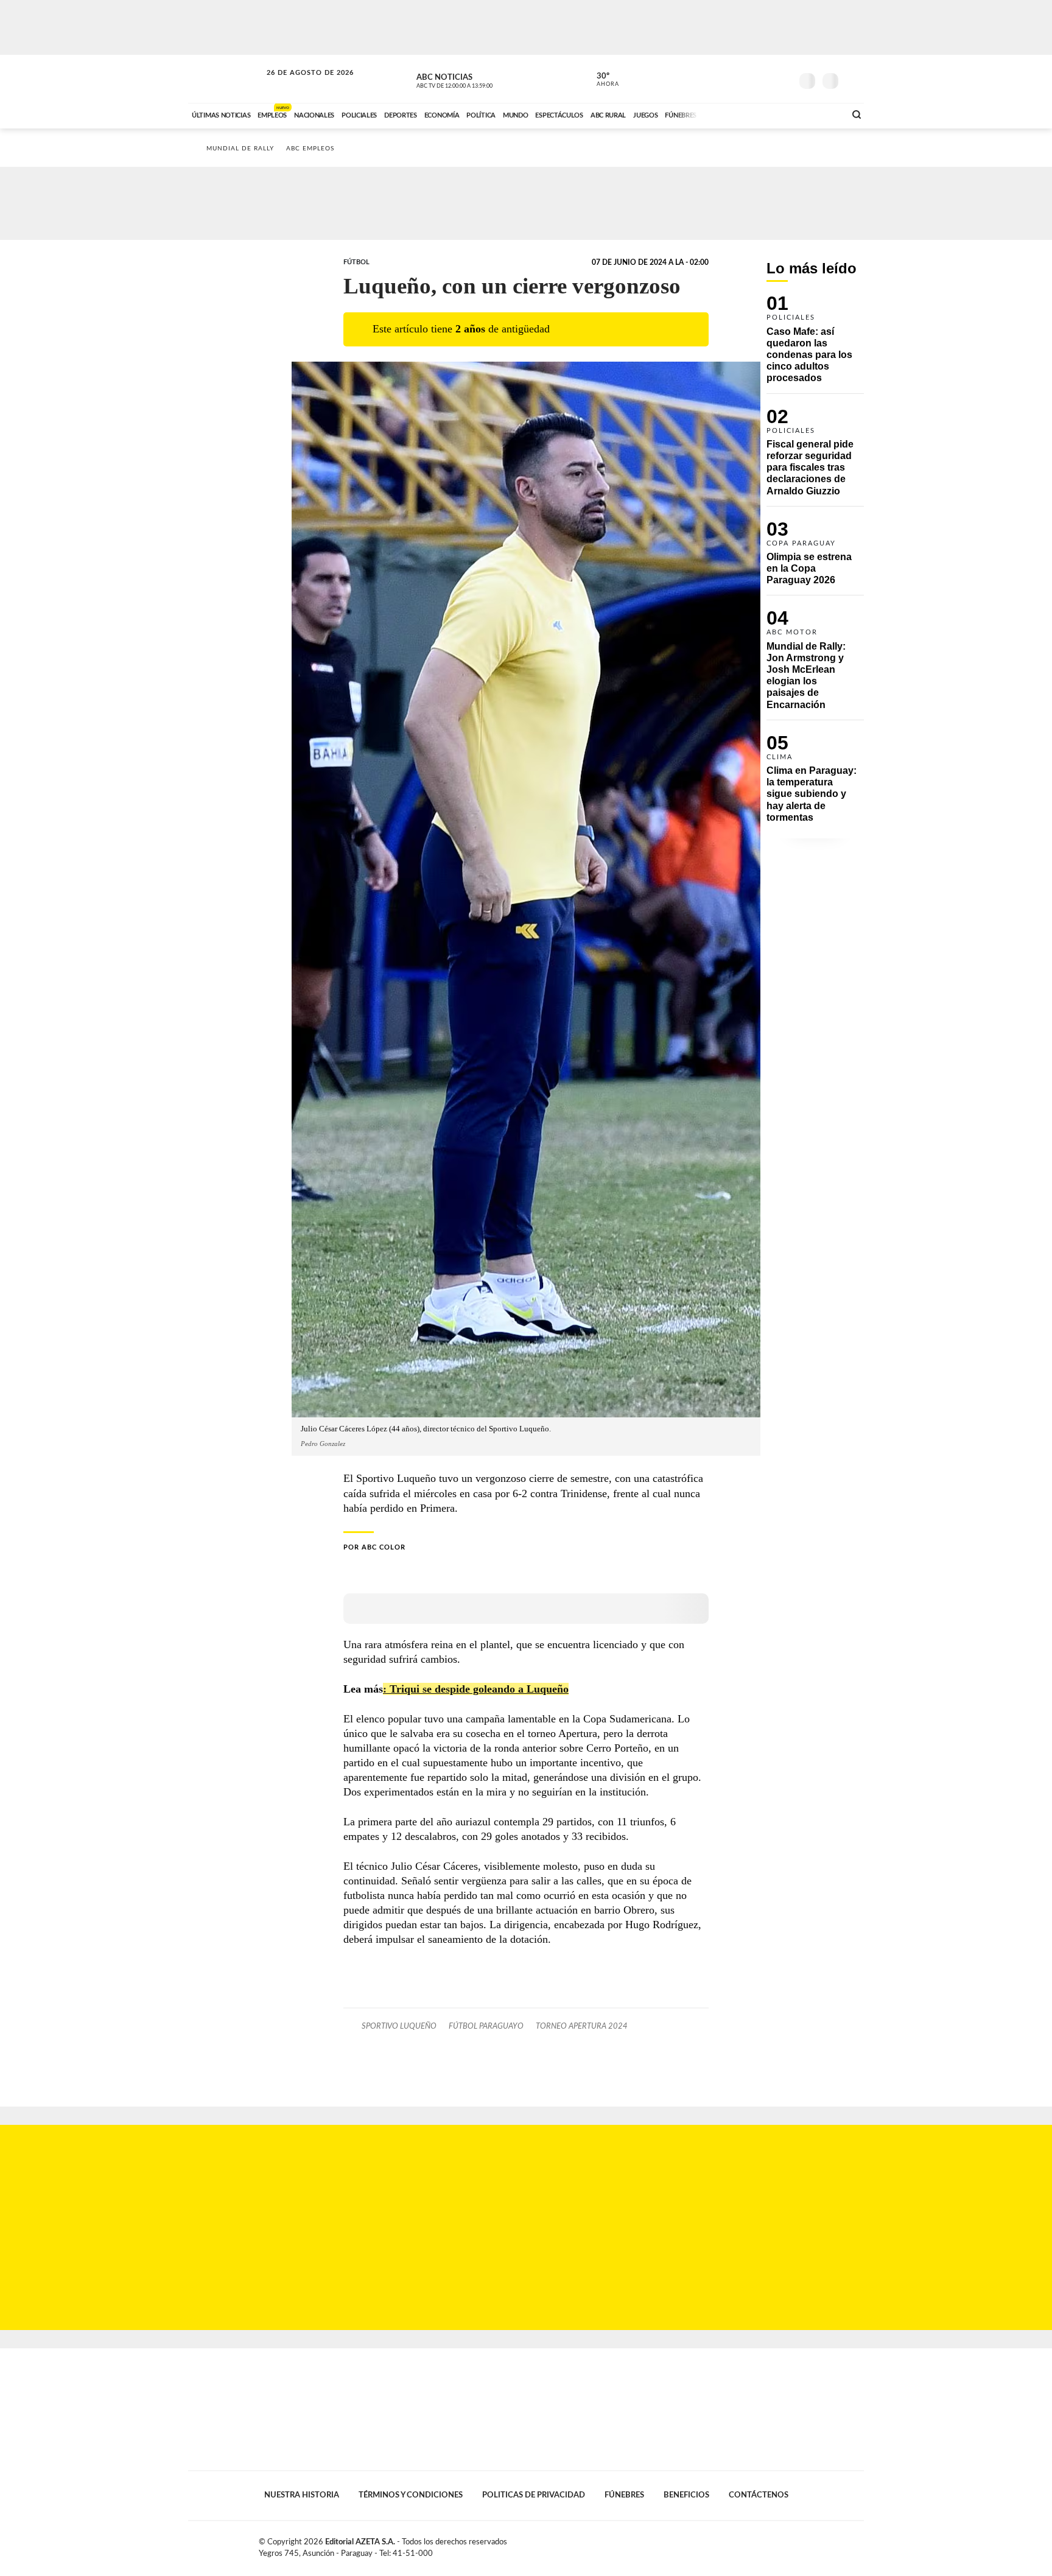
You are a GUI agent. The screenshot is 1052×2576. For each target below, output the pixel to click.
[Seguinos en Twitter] (746, 79)
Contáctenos (759, 2495)
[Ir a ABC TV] (738, 114)
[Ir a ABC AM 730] (771, 114)
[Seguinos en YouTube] (764, 79)
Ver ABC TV (477, 79)
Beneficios (686, 2495)
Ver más (815, 344)
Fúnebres (624, 2495)
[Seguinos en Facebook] (728, 79)
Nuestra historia (302, 2495)
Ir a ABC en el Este (299, 84)
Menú (853, 79)
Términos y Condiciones (411, 2495)
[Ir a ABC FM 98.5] (820, 114)
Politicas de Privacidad (534, 2495)
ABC (226, 79)
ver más (601, 80)
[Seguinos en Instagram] (782, 79)
